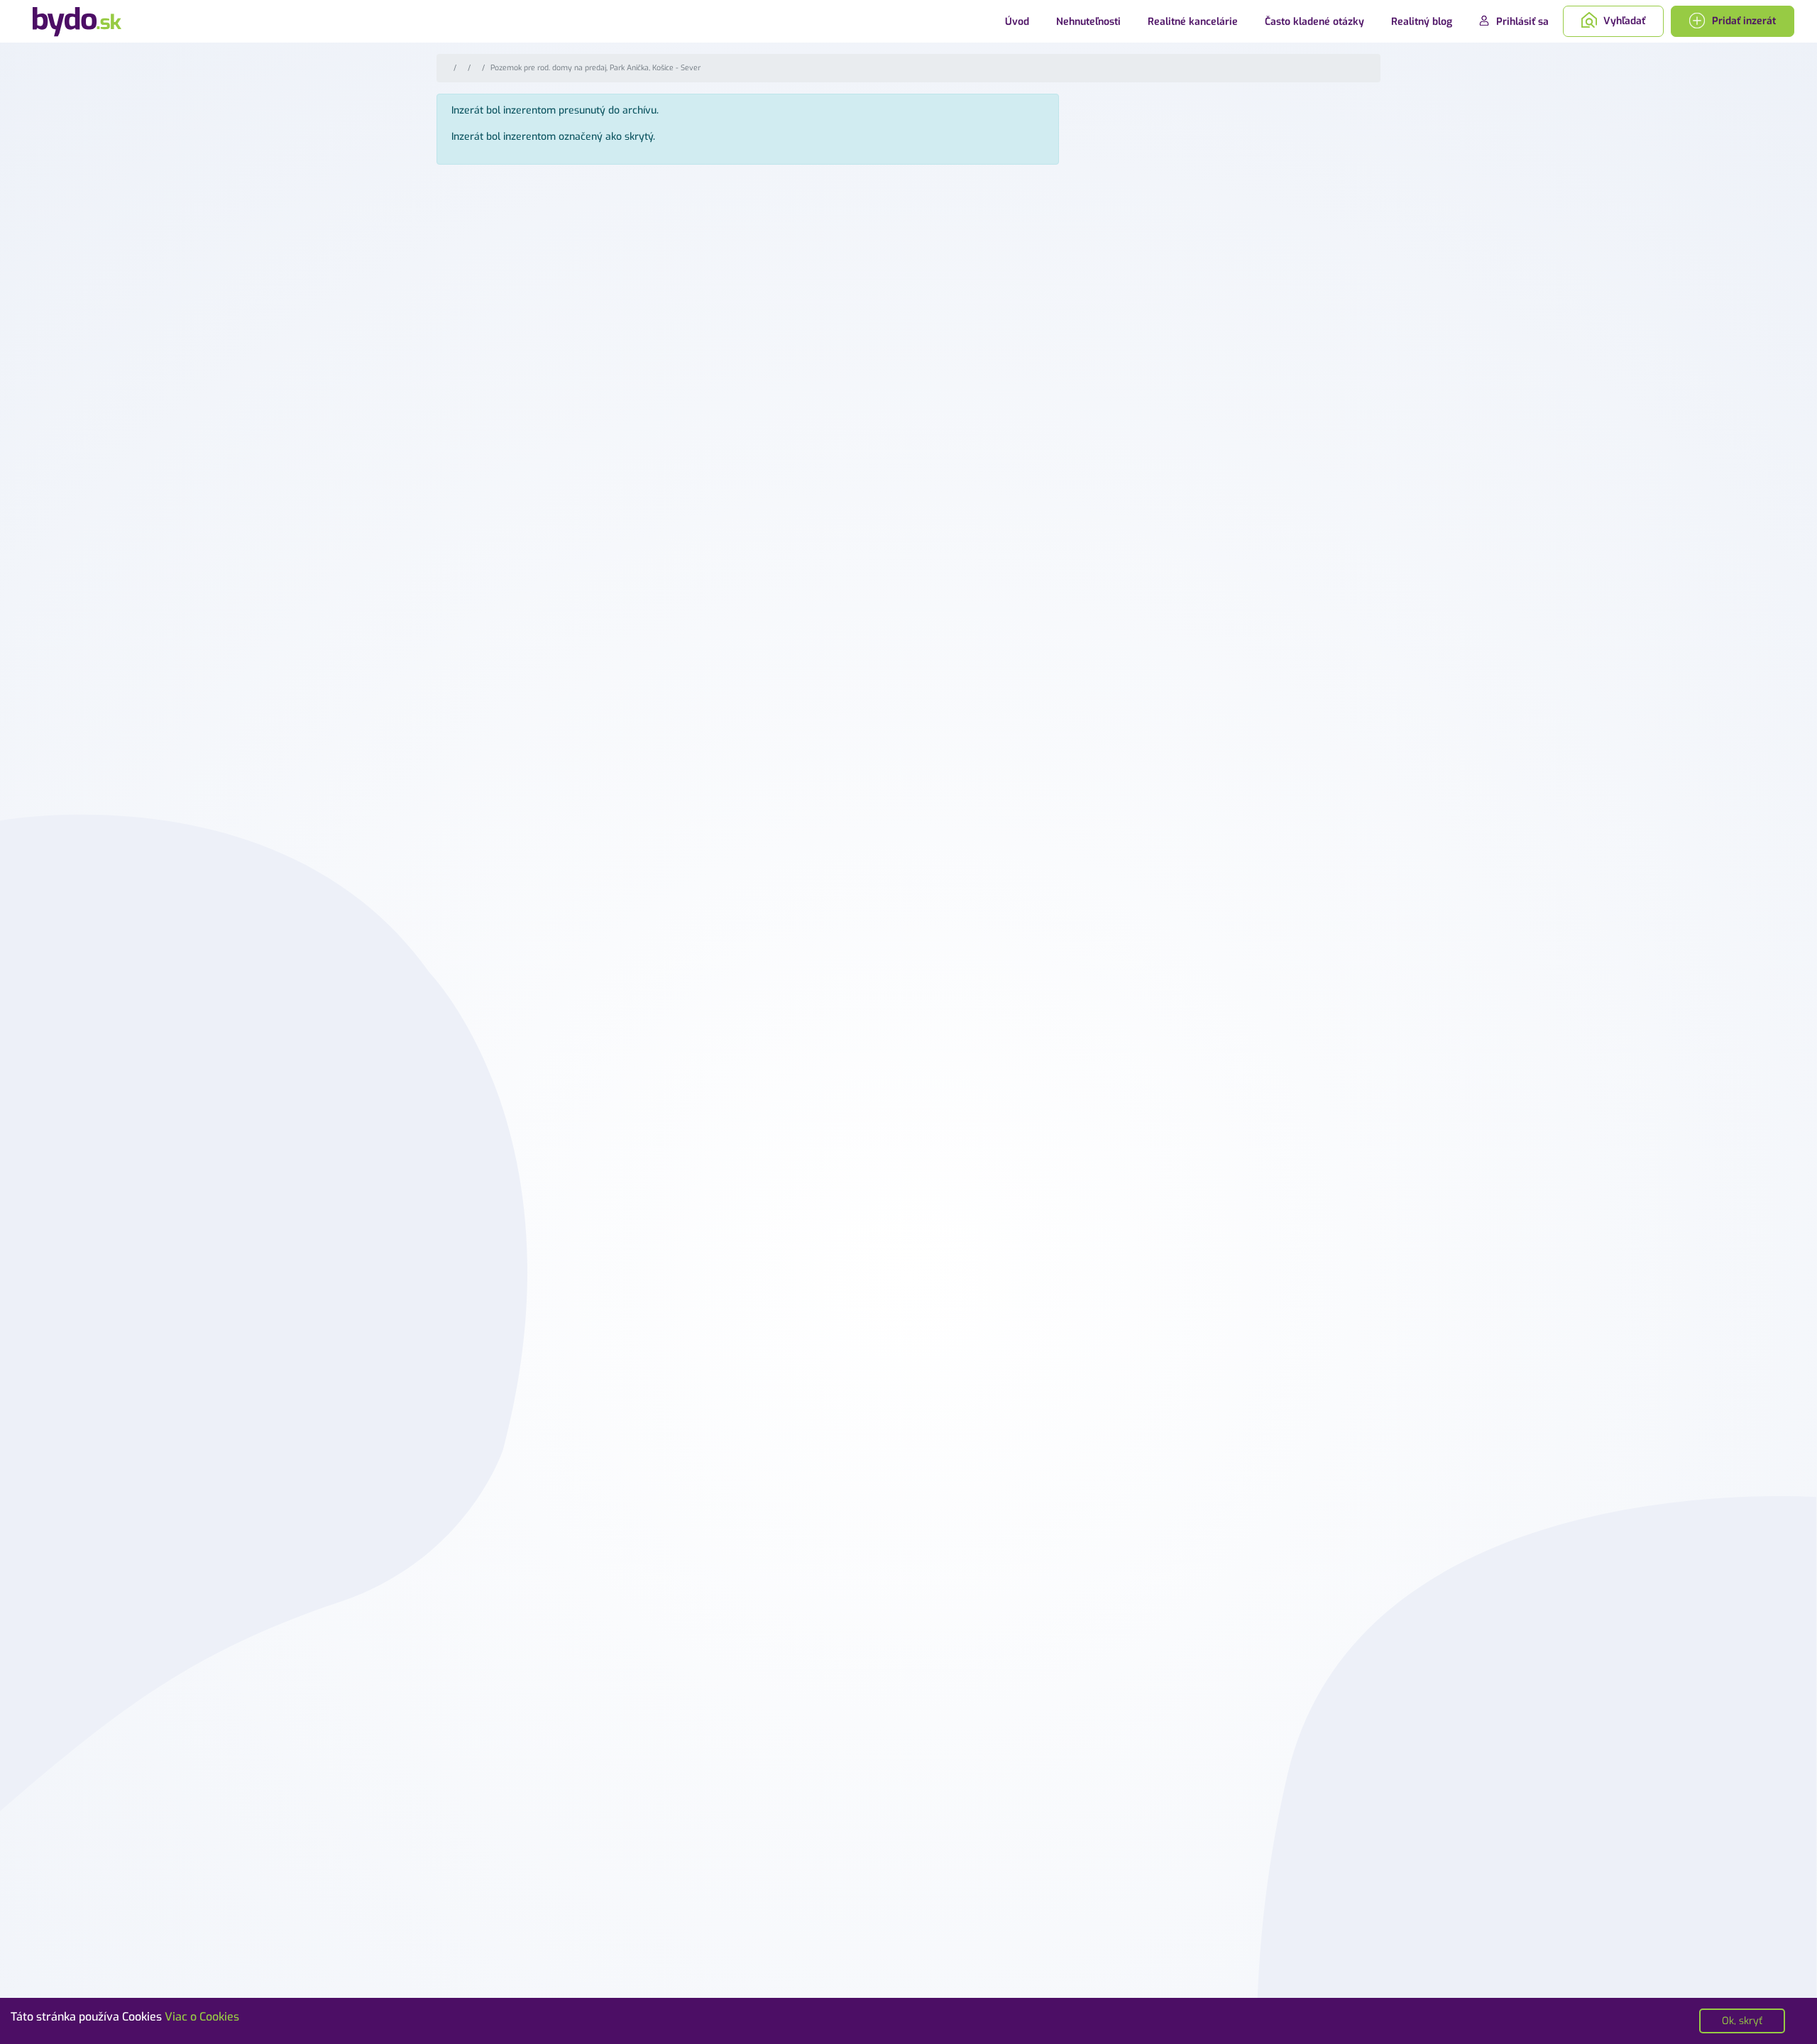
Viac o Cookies (202, 2017)
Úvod (1017, 22)
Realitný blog (1422, 22)
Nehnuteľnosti (1088, 22)
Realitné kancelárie (1193, 22)
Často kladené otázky (1314, 22)
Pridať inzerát (1742, 21)
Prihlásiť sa (1521, 22)
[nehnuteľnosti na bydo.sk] (77, 21)
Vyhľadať (1623, 21)
